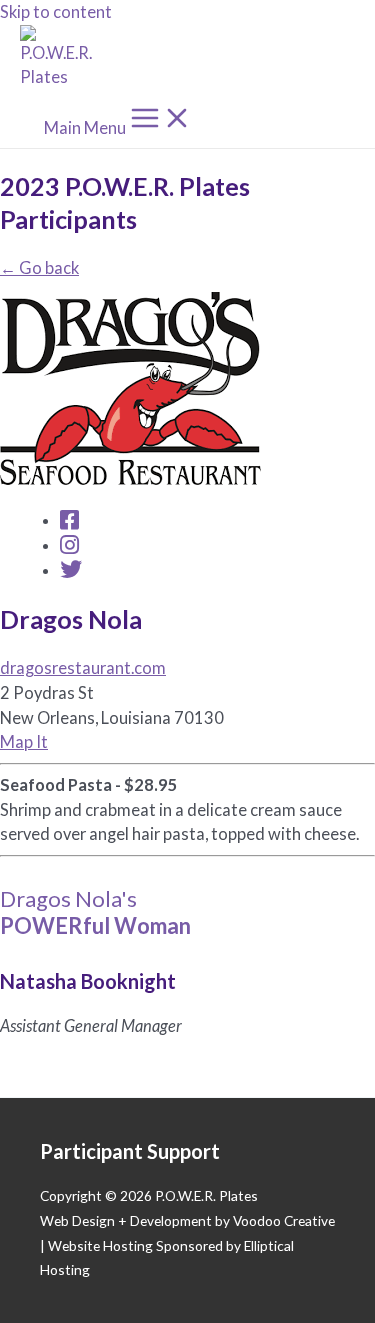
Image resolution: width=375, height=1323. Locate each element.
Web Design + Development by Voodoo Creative (187, 1220)
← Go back (39, 267)
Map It (24, 741)
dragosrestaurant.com (83, 667)
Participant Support (130, 1151)
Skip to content (56, 11)
